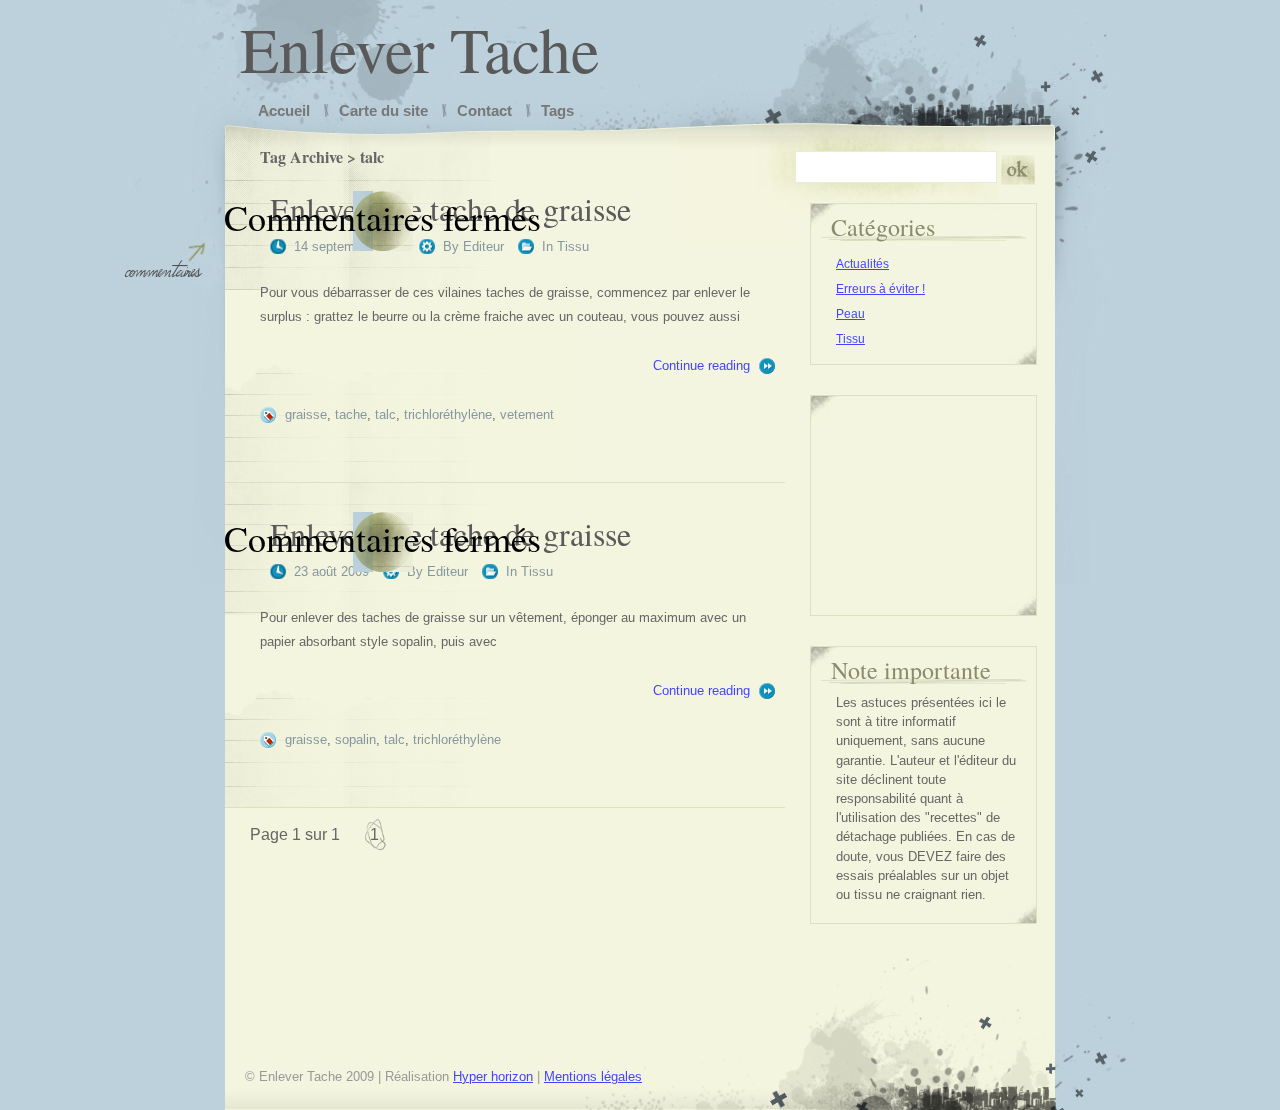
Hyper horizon (493, 1076)
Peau (850, 314)
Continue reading (701, 365)
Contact (484, 110)
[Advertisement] (926, 496)
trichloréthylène (448, 414)
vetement (527, 414)
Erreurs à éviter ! (880, 289)
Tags (557, 110)
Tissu (573, 246)
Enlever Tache (419, 48)
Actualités (862, 264)
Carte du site (383, 110)
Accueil (284, 110)
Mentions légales (593, 1076)
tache (351, 414)
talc (385, 414)
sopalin (355, 739)
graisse (306, 414)
